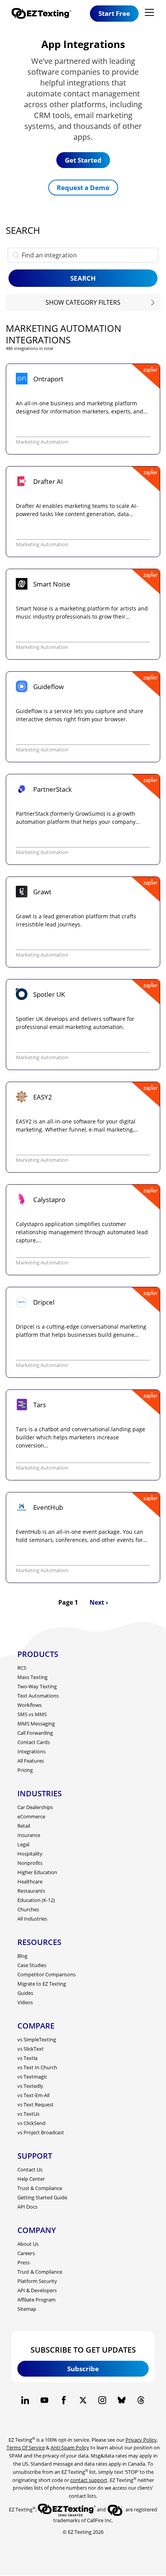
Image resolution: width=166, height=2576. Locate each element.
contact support (89, 2480)
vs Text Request (36, 2104)
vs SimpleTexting (37, 2039)
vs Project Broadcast (41, 2132)
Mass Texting (32, 1677)
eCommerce (31, 1816)
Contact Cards (34, 1742)
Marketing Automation (42, 442)
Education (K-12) (36, 1900)
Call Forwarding (35, 1733)
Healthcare (30, 1881)
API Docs (27, 2207)
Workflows (30, 1705)
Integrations (31, 1751)
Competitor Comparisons (47, 1974)
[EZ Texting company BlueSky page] (122, 2400)
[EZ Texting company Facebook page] (64, 2400)
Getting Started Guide (42, 2197)
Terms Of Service (26, 2447)
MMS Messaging (36, 1724)
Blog (22, 1956)
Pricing (25, 1770)
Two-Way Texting (37, 1686)
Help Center (31, 2179)
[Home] (44, 13)
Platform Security (37, 2281)
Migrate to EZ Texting (42, 1984)
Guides (25, 1993)
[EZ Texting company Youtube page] (44, 2400)
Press (24, 2262)
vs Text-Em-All (33, 2095)
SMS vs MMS (32, 1714)
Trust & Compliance (40, 2188)
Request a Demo (83, 188)
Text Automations (38, 1696)
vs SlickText (30, 2049)
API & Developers (37, 2290)
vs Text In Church (37, 2067)
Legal (23, 1844)
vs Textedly (30, 2086)
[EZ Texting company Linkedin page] (25, 2400)
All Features (31, 1761)
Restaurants (31, 1891)
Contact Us (30, 2170)
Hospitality (30, 1854)
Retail (24, 1826)
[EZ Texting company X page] (83, 2400)
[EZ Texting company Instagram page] (102, 2400)
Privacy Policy (141, 2440)
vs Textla (27, 2058)
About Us (28, 2244)
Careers (26, 2253)
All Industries (32, 1919)
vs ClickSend (31, 2123)
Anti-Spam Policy (70, 2447)
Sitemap (27, 2309)
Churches (28, 1909)
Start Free (114, 13)
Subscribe (83, 2369)
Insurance (29, 1835)
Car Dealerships (35, 1807)
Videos (25, 2002)
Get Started (83, 160)
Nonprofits (30, 1863)
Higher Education (37, 1872)
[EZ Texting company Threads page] (141, 2400)
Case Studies (32, 1965)
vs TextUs (28, 2114)
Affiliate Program (36, 2300)
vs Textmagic (32, 2077)
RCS (22, 1668)
